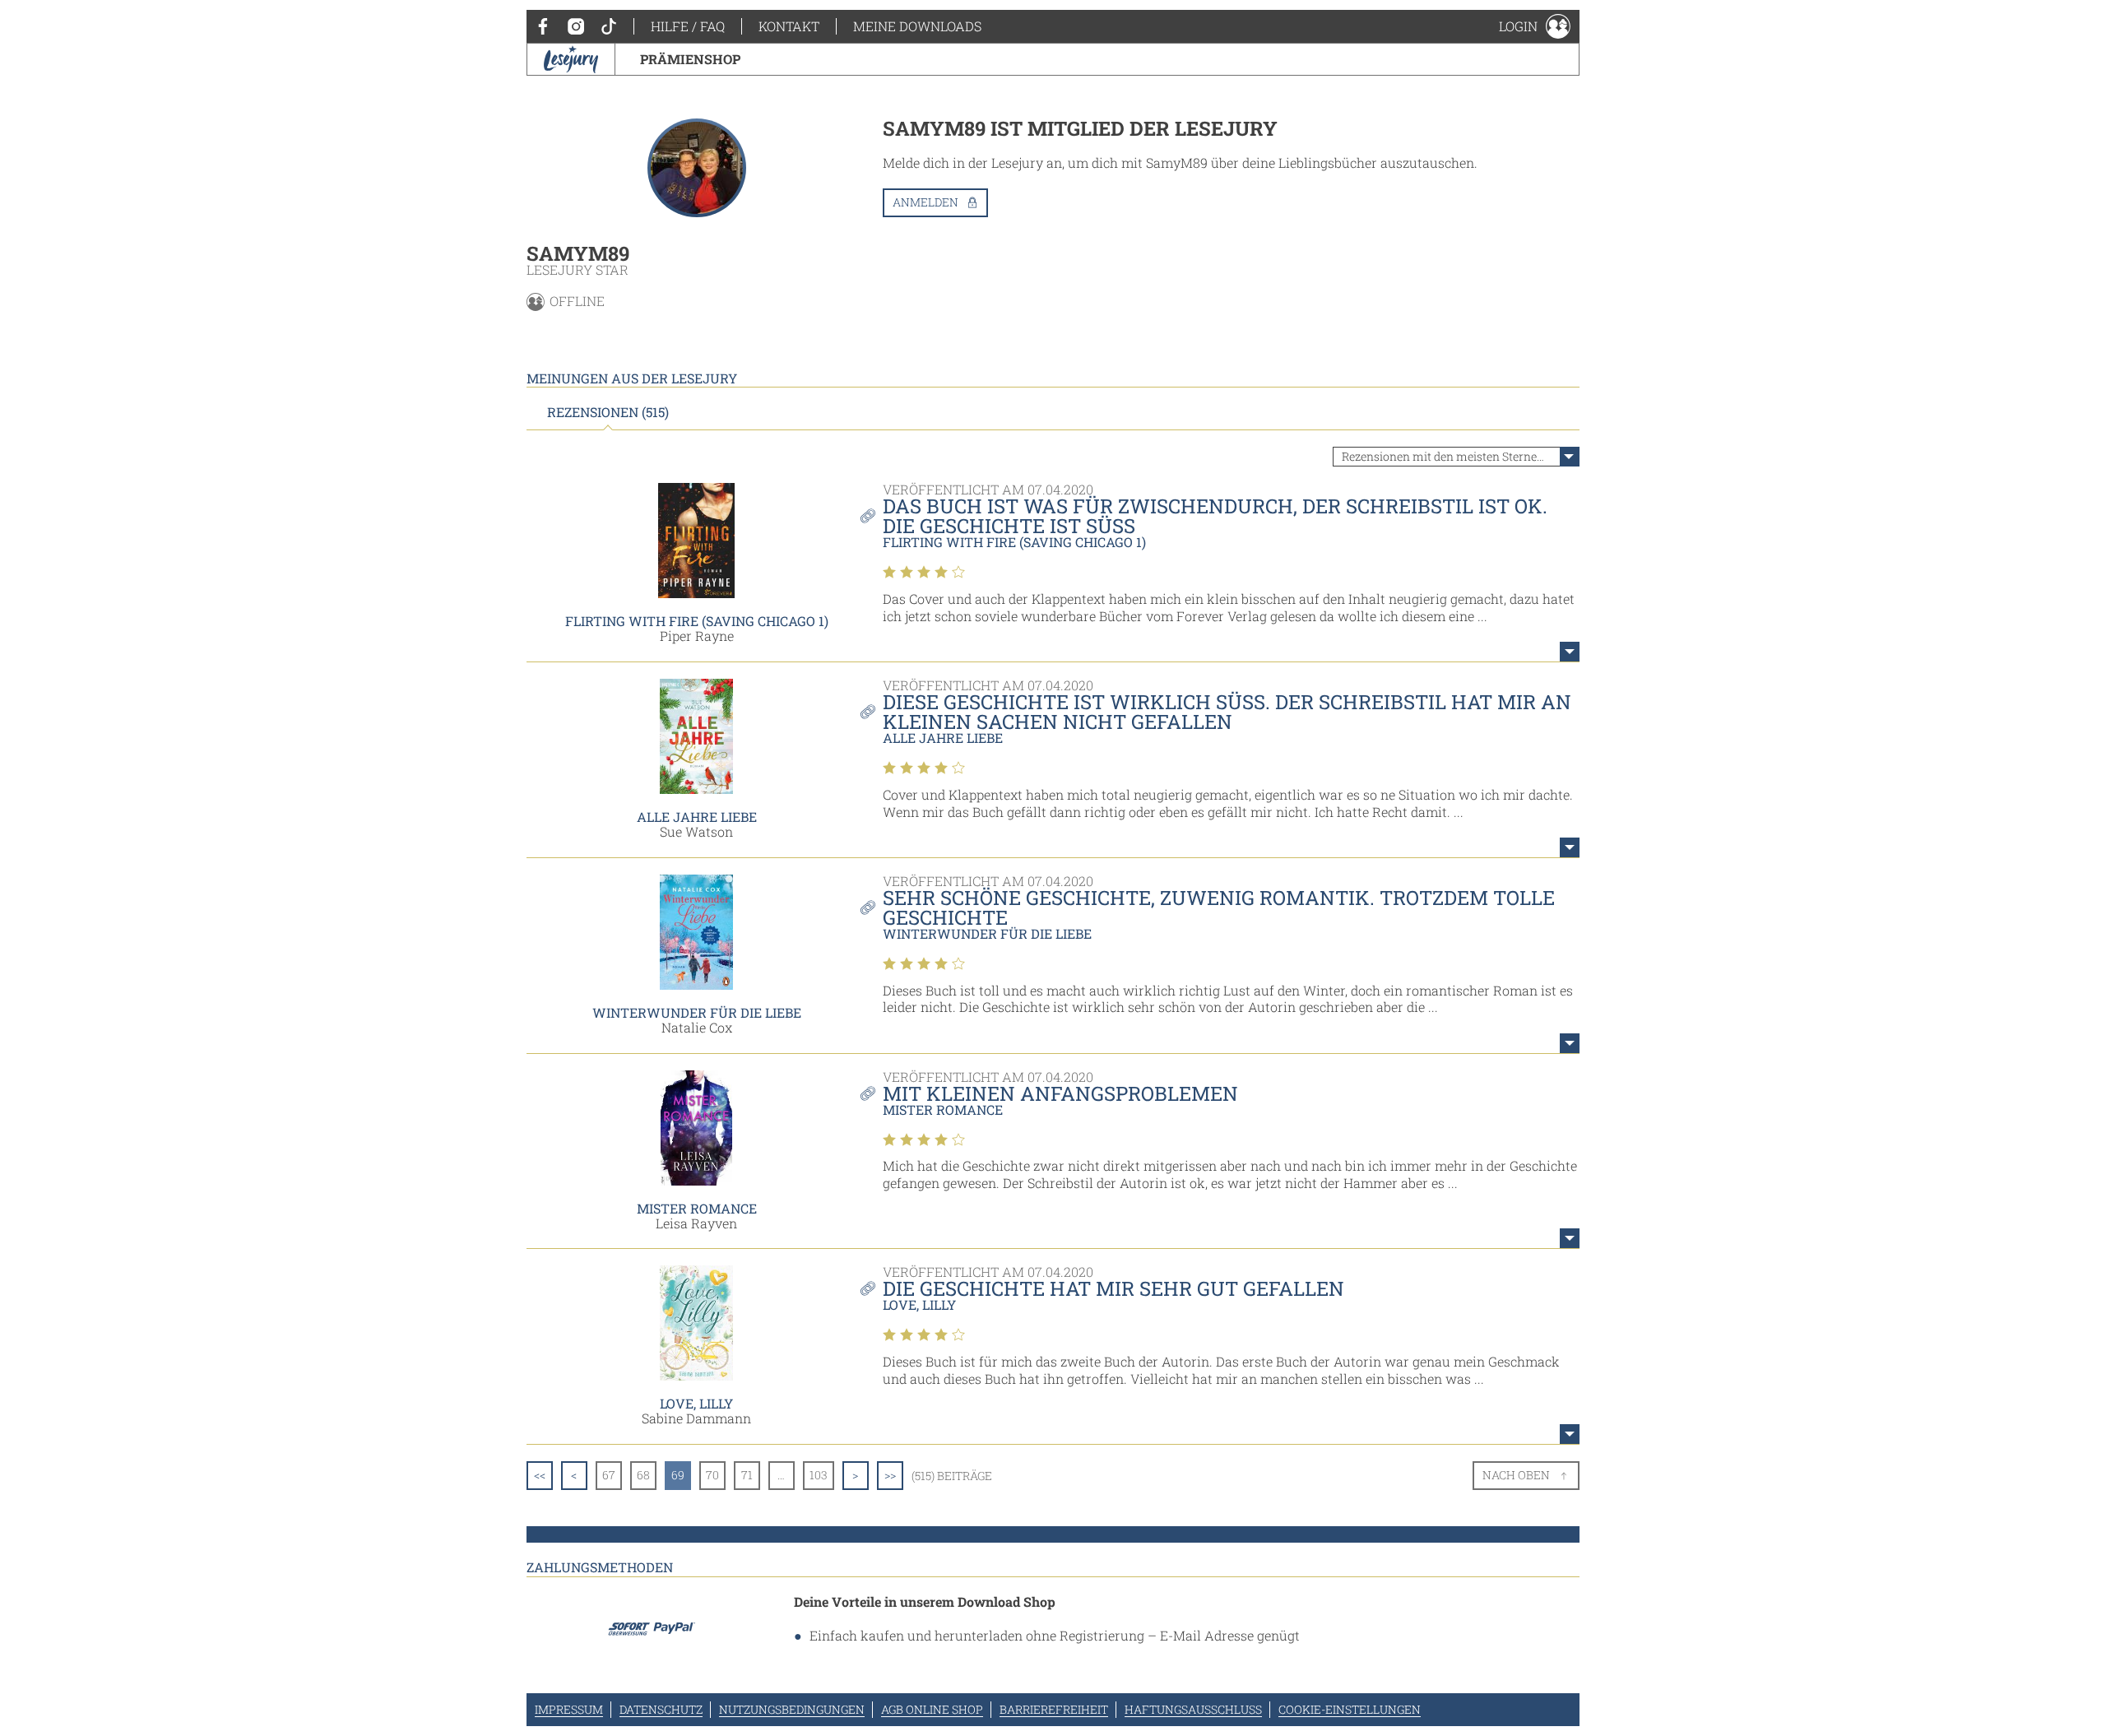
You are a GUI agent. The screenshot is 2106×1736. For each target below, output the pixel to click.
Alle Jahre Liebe (697, 817)
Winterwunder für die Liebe (697, 1012)
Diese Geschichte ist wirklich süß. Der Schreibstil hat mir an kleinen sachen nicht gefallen (1227, 712)
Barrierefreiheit (1054, 1709)
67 (609, 1475)
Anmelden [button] (925, 202)
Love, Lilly (696, 1403)
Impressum (569, 1709)
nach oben (1516, 1475)
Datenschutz (661, 1709)
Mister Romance (697, 1208)
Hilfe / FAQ (688, 26)
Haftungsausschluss (1193, 1709)
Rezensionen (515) (608, 412)
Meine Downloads (917, 26)
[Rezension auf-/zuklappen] (1570, 652)
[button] (1535, 26)
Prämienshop (690, 59)
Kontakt (789, 26)
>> (890, 1475)
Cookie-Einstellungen (1350, 1709)
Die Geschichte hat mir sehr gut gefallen (1113, 1288)
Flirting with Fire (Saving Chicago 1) (697, 621)
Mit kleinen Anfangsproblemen (1060, 1093)
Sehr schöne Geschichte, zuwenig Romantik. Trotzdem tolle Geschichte (1219, 907)
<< (540, 1475)
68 (643, 1475)
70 (712, 1475)
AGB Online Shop (932, 1709)
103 (819, 1475)
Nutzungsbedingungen (792, 1709)
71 (747, 1475)
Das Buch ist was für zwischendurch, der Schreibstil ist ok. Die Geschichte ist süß (1215, 516)
